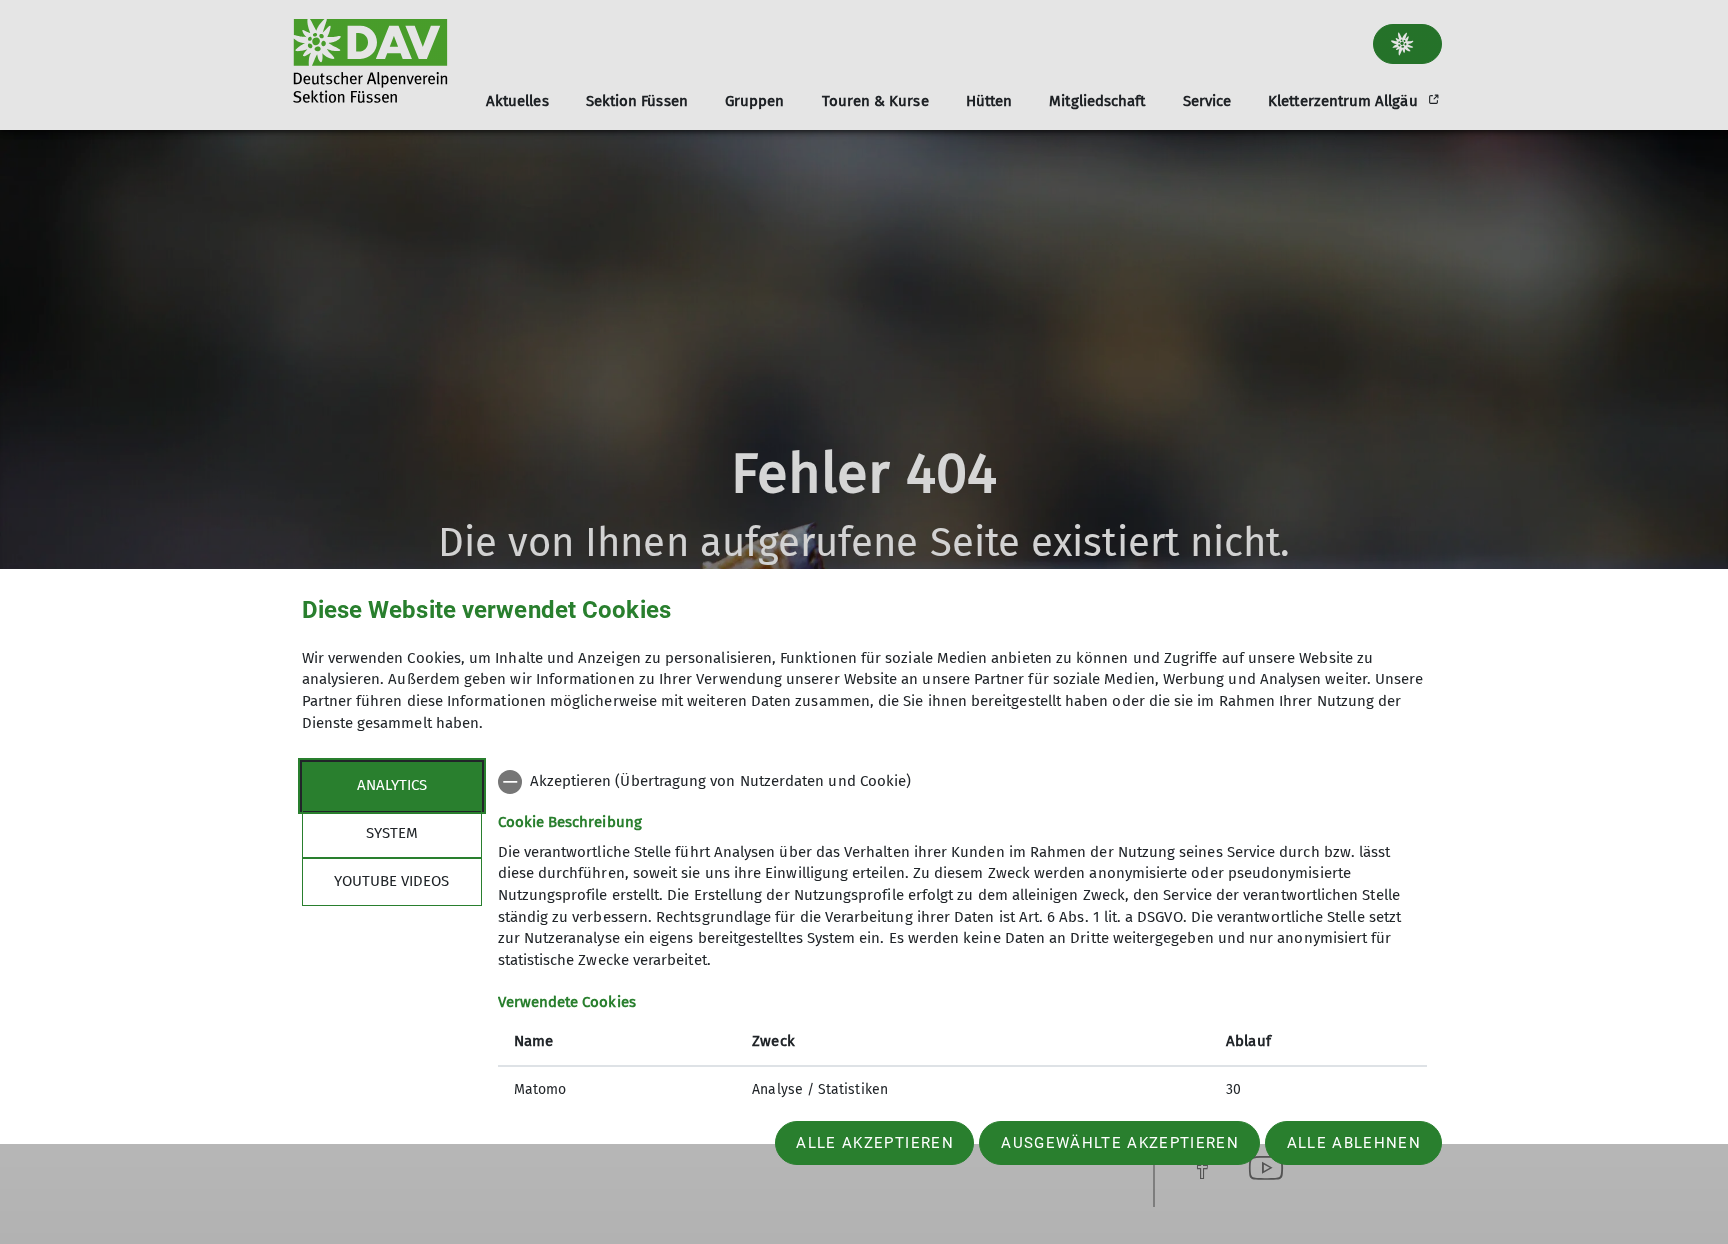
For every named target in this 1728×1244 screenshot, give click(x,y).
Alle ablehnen (1354, 1143)
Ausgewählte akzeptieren (1120, 1143)
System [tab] (392, 833)
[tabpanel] (962, 938)
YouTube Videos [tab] (391, 881)
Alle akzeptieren (874, 1143)
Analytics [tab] (392, 785)
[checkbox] (962, 782)
